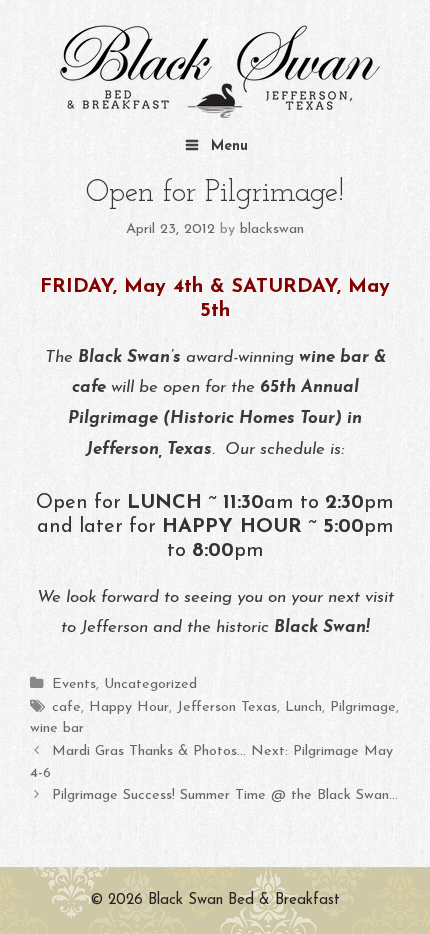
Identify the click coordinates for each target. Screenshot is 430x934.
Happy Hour (129, 707)
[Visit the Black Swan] (215, 72)
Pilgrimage (363, 707)
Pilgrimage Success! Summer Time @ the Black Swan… (225, 795)
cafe (66, 707)
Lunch (303, 707)
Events (74, 684)
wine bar (57, 728)
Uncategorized (150, 684)
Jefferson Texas (227, 707)
